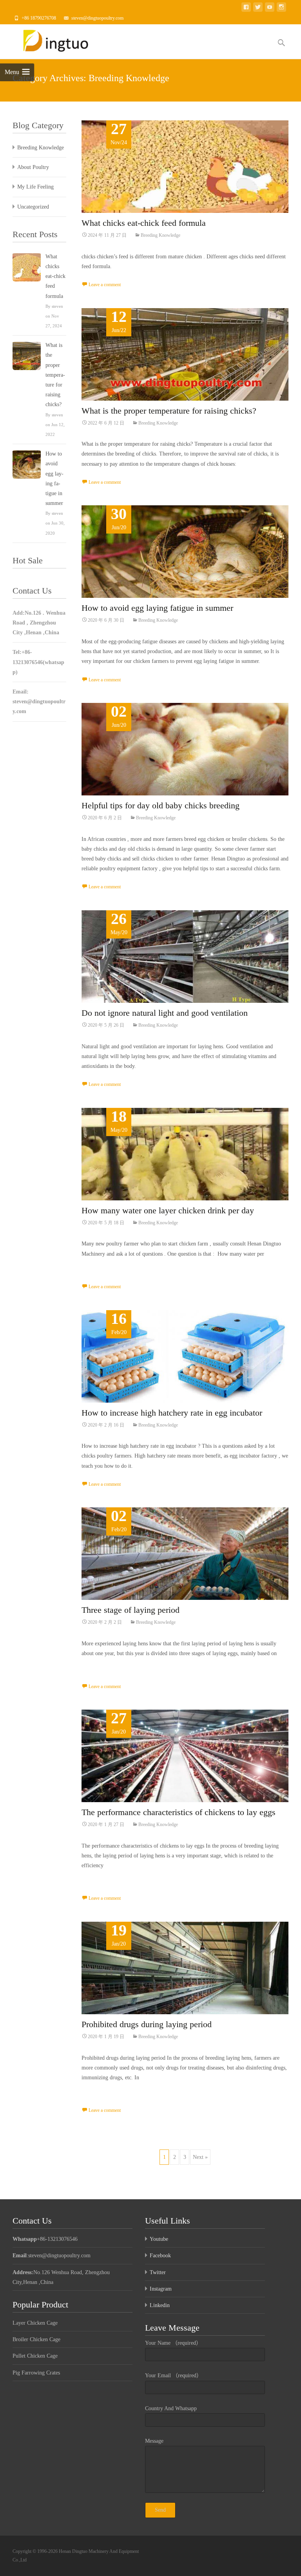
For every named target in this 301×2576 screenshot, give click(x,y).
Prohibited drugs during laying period (147, 2024)
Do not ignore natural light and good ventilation (165, 1013)
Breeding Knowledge (160, 235)
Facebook (160, 2256)
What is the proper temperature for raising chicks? (169, 411)
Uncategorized (33, 207)
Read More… (97, 1268)
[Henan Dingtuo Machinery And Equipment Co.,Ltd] (55, 40)
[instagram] (281, 8)
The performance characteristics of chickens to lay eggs (179, 1812)
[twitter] (258, 8)
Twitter (158, 2272)
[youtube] (270, 8)
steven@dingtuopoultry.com (97, 18)
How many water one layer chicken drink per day (168, 1210)
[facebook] (246, 8)
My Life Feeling (35, 187)
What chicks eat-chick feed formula (144, 223)
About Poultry (33, 167)
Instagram (161, 2289)
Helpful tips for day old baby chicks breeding (160, 805)
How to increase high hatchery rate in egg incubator (172, 1413)
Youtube (159, 2239)
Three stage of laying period (131, 1610)
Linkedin (160, 2305)
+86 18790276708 (39, 18)
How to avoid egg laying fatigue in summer (157, 608)
